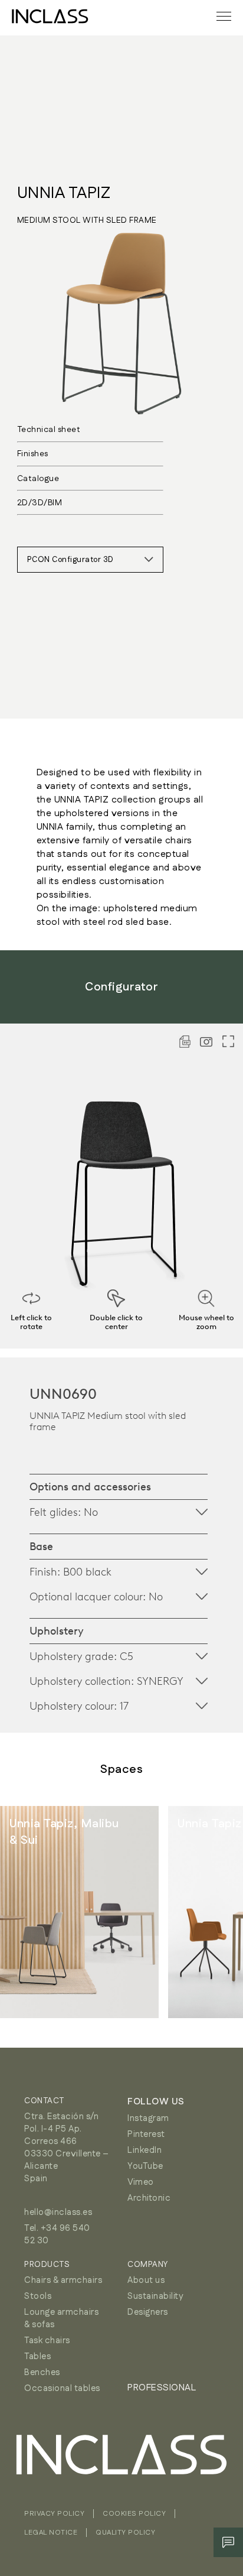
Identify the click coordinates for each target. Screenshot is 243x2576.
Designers (148, 2312)
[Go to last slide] (35, 1912)
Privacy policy (54, 2514)
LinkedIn (145, 2150)
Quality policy (125, 2533)
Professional (162, 2388)
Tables (37, 2356)
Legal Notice (51, 2533)
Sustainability (155, 2296)
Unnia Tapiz (64, 193)
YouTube (145, 2166)
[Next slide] (208, 1912)
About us (146, 2280)
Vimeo (141, 2182)
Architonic (149, 2198)
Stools (38, 2296)
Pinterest (146, 2134)
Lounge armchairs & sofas (61, 2318)
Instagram (148, 2118)
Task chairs (47, 2341)
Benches (42, 2372)
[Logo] (50, 16)
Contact (44, 2101)
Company (148, 2265)
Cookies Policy (134, 2514)
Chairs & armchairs (63, 2280)
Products (47, 2265)
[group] (79, 1912)
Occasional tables (62, 2388)
